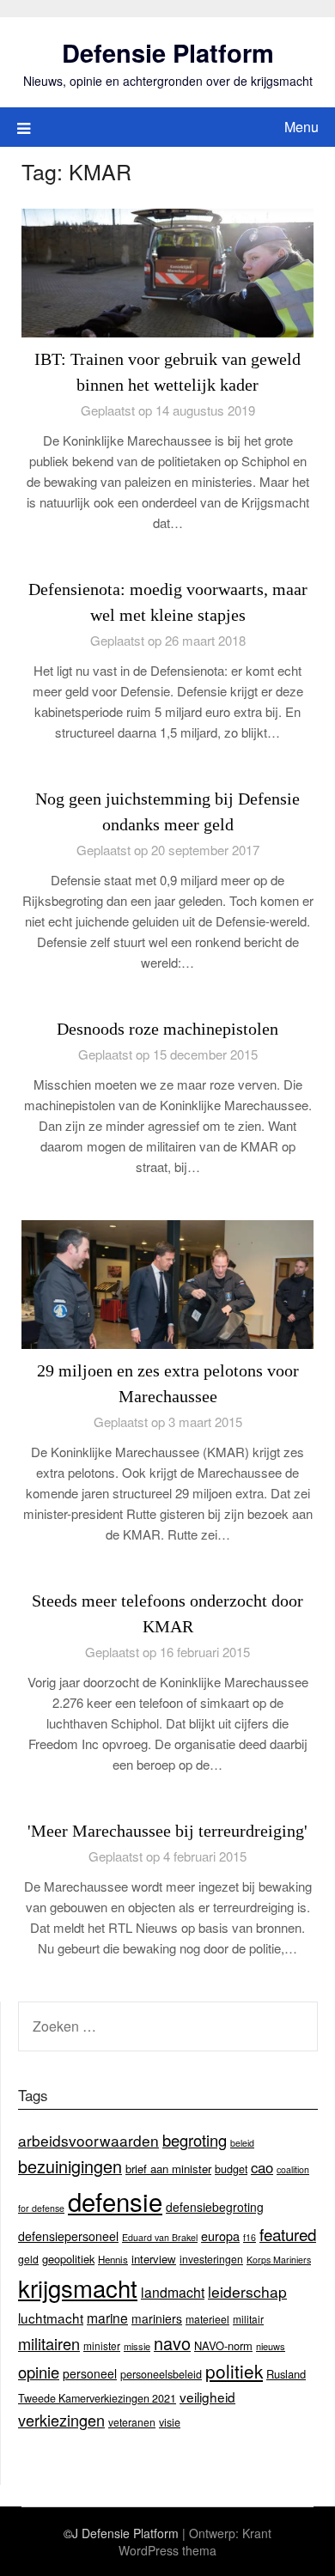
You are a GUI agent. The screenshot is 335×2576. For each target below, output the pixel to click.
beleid (242, 2143)
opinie (39, 2372)
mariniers (157, 2318)
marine (107, 2318)
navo (172, 2343)
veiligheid (207, 2397)
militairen (49, 2343)
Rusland (286, 2374)
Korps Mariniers (279, 2260)
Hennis (113, 2259)
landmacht (173, 2292)
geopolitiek (68, 2259)
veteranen (132, 2422)
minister (102, 2345)
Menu (301, 127)
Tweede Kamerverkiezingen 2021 (97, 2398)
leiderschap (247, 2291)
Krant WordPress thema (195, 2542)
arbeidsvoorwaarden (88, 2140)
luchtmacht (51, 2318)
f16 (250, 2237)
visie (170, 2422)
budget (231, 2169)
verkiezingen (61, 2420)
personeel (90, 2373)
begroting (195, 2140)
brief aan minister (168, 2169)
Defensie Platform (168, 52)
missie (137, 2346)
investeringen (211, 2259)
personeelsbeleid (161, 2374)
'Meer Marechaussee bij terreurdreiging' (167, 1831)
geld (28, 2259)
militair (248, 2319)
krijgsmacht (78, 2287)
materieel (207, 2319)
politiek (234, 2371)
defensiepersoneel (68, 2236)
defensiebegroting (215, 2207)
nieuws (271, 2346)
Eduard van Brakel (160, 2237)
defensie (115, 2201)
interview (154, 2259)
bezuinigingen (70, 2166)
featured (288, 2234)
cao (262, 2167)
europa (220, 2236)
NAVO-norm (223, 2345)
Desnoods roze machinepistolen (167, 1029)
